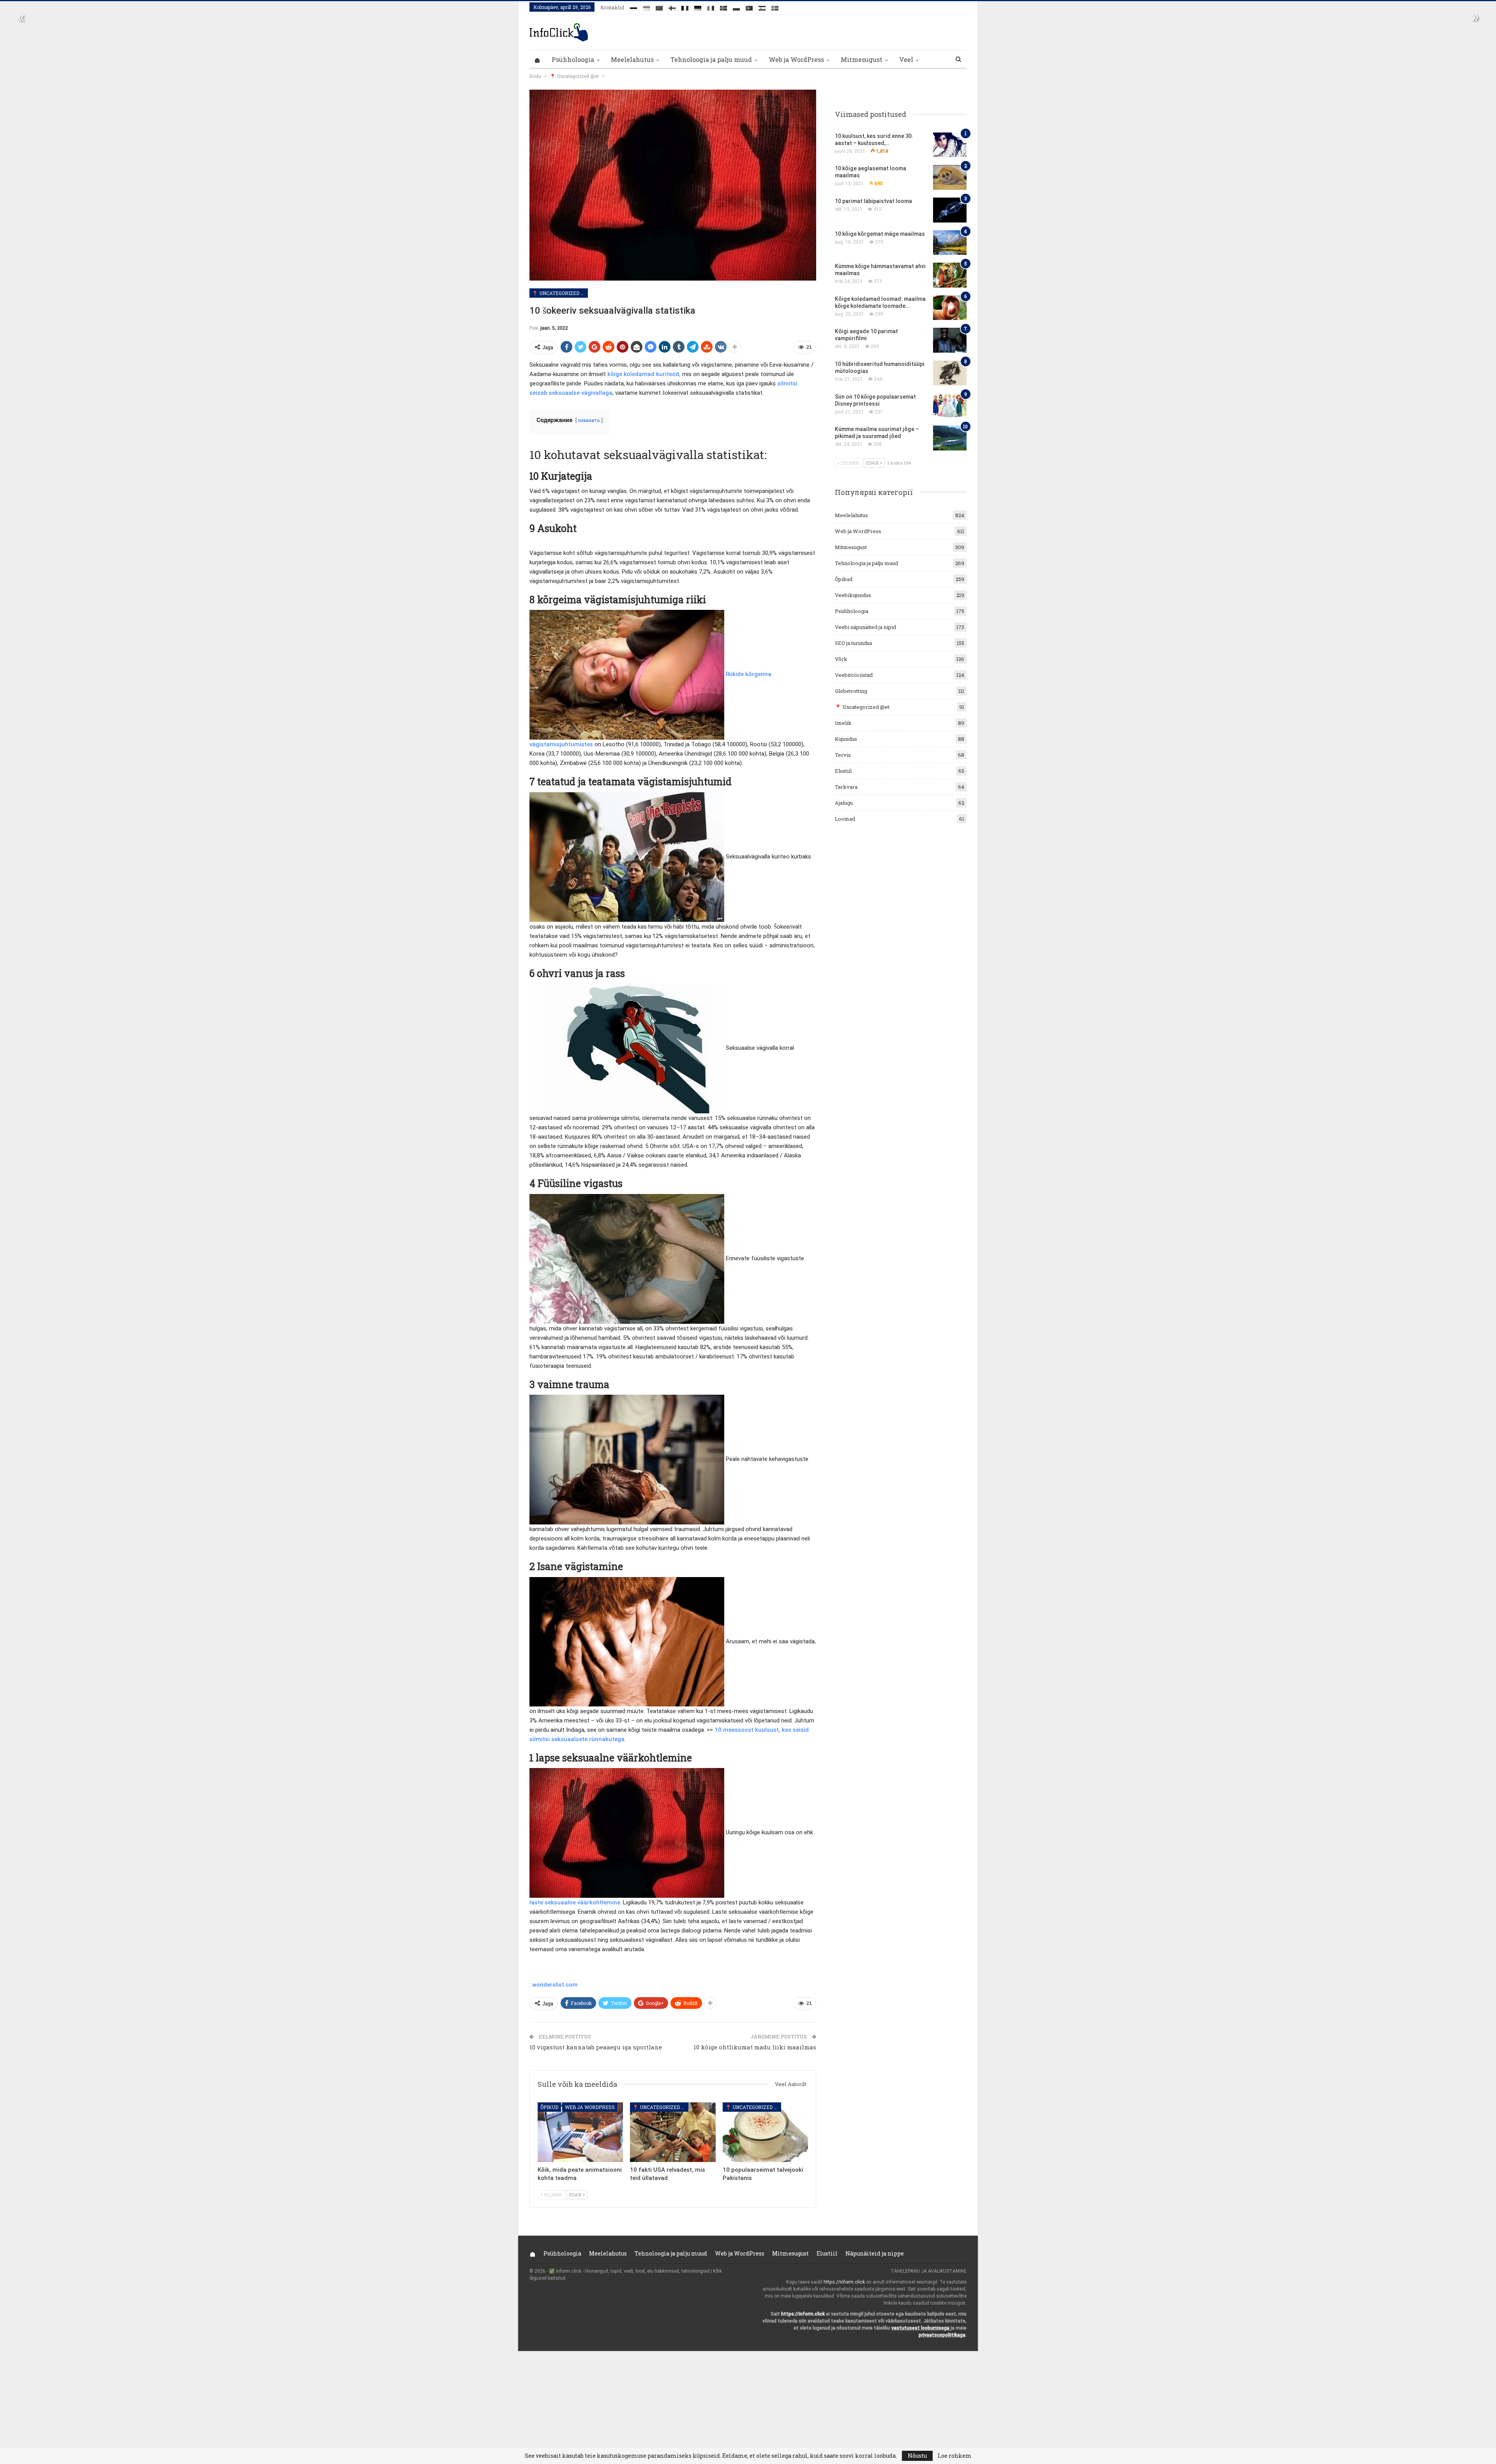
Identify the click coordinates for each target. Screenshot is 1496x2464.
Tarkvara (846, 787)
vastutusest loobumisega (920, 2328)
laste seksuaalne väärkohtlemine (575, 1902)
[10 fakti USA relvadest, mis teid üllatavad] (673, 2132)
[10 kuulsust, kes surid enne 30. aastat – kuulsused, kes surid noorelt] (950, 145)
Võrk (841, 659)
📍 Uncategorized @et (560, 293)
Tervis (843, 755)
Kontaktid (612, 7)
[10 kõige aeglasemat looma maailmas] (950, 177)
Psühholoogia (573, 59)
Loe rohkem (955, 2456)
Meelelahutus (632, 59)
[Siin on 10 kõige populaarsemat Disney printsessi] (950, 406)
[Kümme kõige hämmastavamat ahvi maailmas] (950, 275)
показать (589, 420)
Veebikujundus (853, 595)
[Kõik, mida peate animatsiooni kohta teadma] (580, 2132)
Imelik (843, 723)
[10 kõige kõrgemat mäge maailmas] (950, 243)
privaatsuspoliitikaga (942, 2335)
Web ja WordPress (796, 59)
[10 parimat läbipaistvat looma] (950, 210)
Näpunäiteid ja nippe (875, 2253)
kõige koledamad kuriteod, (644, 374)
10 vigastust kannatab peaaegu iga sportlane (596, 2047)
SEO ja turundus (854, 643)
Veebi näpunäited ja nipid (865, 627)
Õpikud (549, 2107)
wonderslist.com (555, 1985)
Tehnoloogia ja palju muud (711, 59)
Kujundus (846, 739)
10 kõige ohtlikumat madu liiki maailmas (755, 2047)
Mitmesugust (862, 59)
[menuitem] (633, 7)
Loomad (845, 819)
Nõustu (917, 2456)
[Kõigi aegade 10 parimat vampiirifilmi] (950, 340)
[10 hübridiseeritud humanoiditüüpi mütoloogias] (950, 373)
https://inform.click (844, 2282)
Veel (906, 59)
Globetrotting (851, 691)
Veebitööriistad (854, 675)
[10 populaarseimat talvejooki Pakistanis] (765, 2132)
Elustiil (843, 771)
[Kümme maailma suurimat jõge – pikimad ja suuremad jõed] (950, 438)
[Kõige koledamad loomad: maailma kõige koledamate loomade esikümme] (950, 308)
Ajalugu (844, 803)
